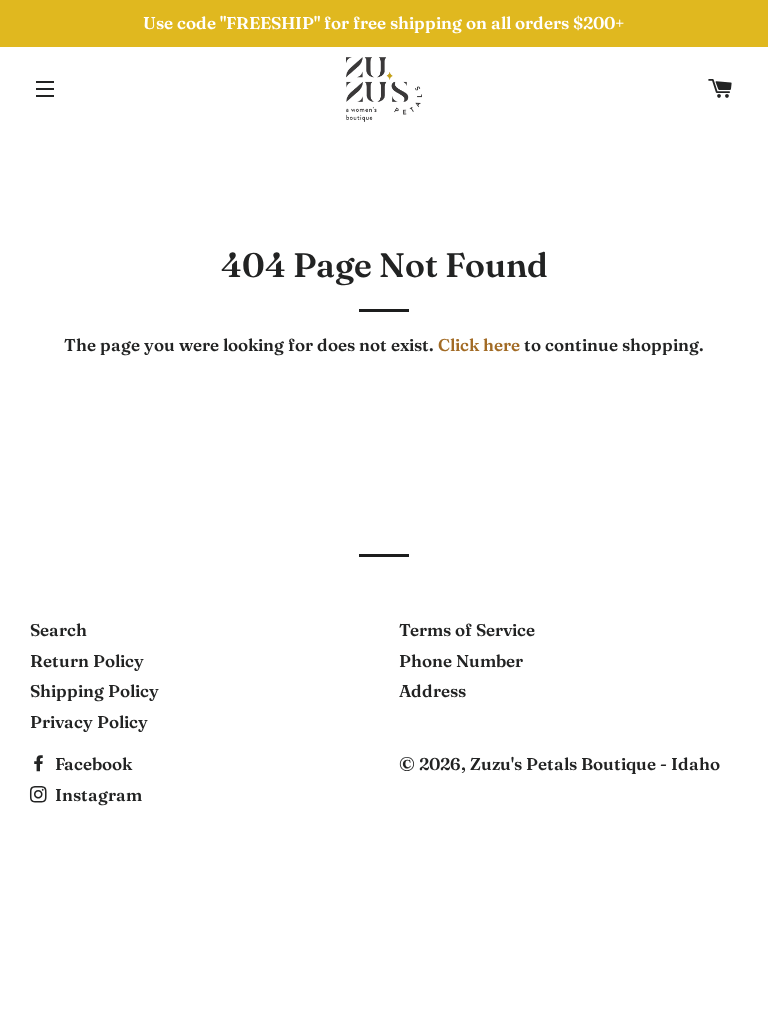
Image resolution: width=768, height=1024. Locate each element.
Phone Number (461, 660)
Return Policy (87, 660)
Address (432, 690)
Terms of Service (467, 629)
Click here (479, 344)
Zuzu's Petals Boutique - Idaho (595, 763)
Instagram (96, 794)
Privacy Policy (89, 721)
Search (58, 629)
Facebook (91, 763)
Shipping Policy (94, 690)
